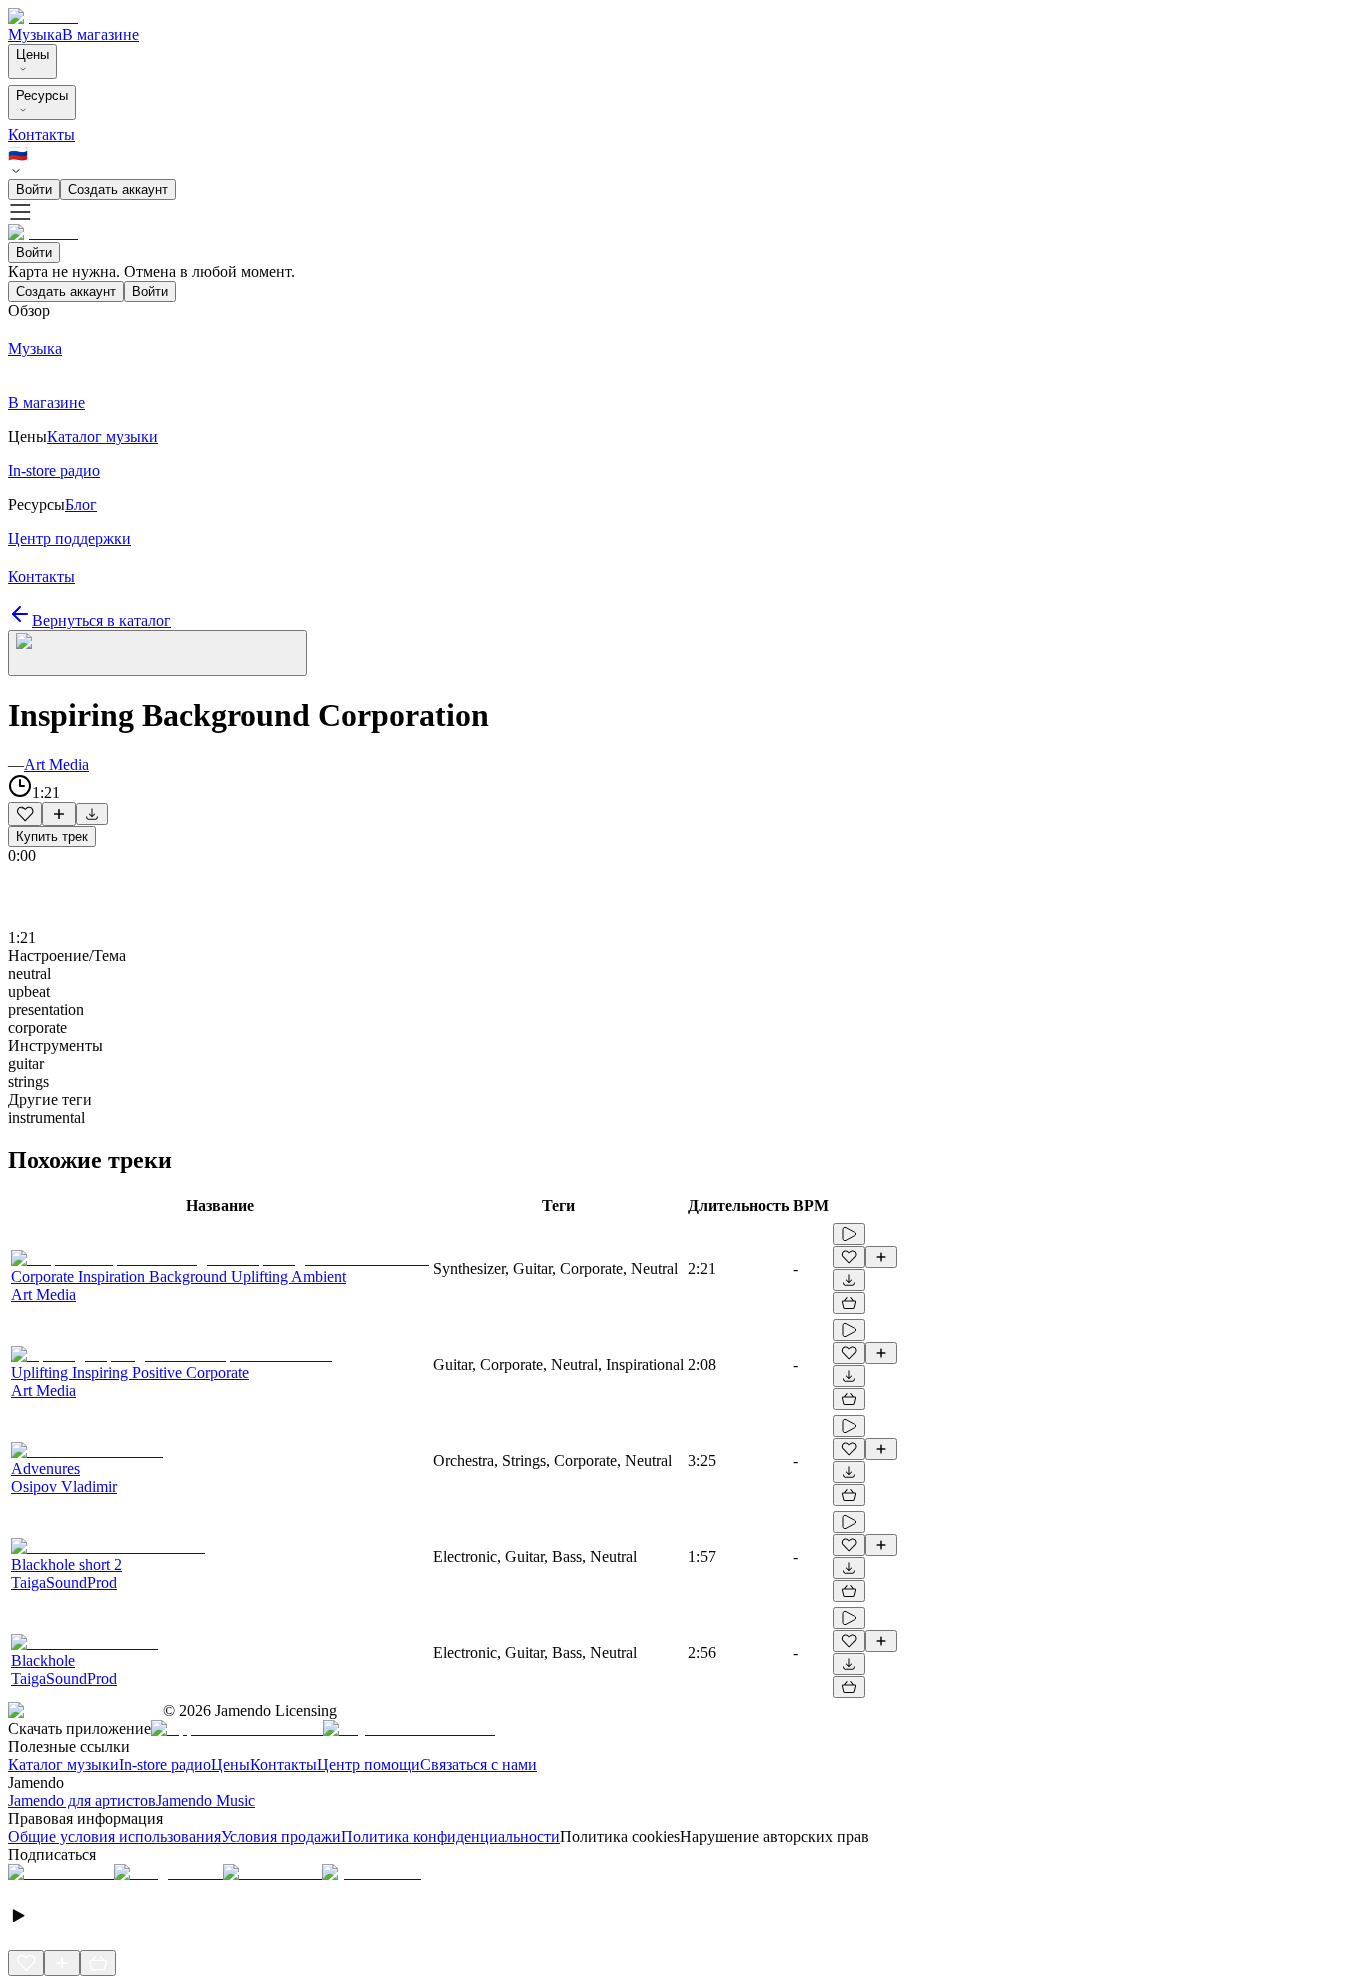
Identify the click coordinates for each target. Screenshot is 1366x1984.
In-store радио (165, 1764)
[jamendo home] (43, 16)
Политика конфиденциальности (450, 1836)
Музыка (35, 34)
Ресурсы (42, 95)
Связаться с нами (478, 1764)
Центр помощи (368, 1764)
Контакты (41, 134)
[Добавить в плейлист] (59, 814)
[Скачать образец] (92, 814)
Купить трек (52, 836)
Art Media (56, 764)
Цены (32, 54)
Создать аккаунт (118, 189)
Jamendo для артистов (82, 1800)
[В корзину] (849, 1303)
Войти (34, 189)
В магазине (100, 34)
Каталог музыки (63, 1764)
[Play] (157, 653)
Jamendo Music (205, 1800)
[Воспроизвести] (849, 1234)
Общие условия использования (114, 1836)
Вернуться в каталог (101, 620)
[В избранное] (25, 814)
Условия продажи (281, 1836)
